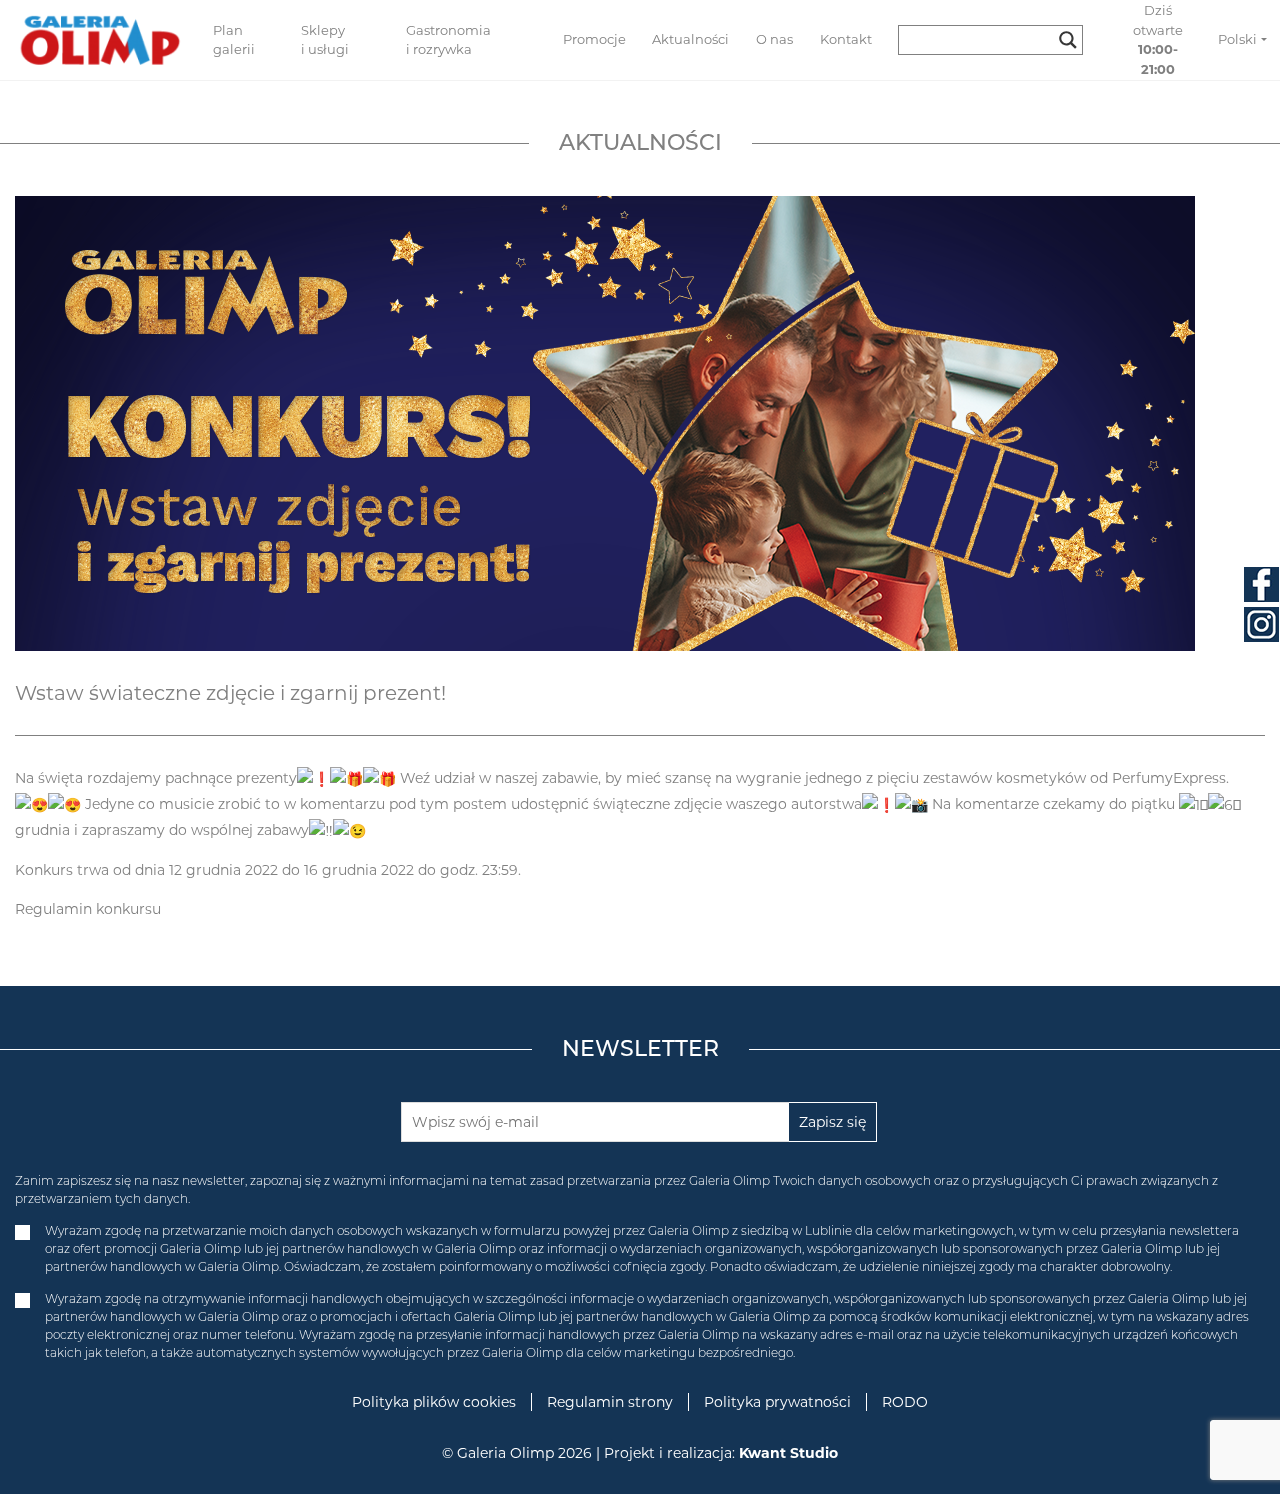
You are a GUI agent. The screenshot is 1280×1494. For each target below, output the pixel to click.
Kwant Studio (788, 1453)
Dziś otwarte (1158, 39)
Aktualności (690, 39)
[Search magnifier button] (1068, 40)
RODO (905, 1402)
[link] (1169, 778)
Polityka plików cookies (434, 1402)
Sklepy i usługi (325, 40)
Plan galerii (234, 40)
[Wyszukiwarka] (998, 40)
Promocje (594, 39)
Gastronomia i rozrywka (448, 40)
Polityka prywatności (777, 1402)
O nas (774, 39)
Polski (1237, 39)
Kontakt (846, 39)
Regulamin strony (610, 1402)
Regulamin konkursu (88, 909)
